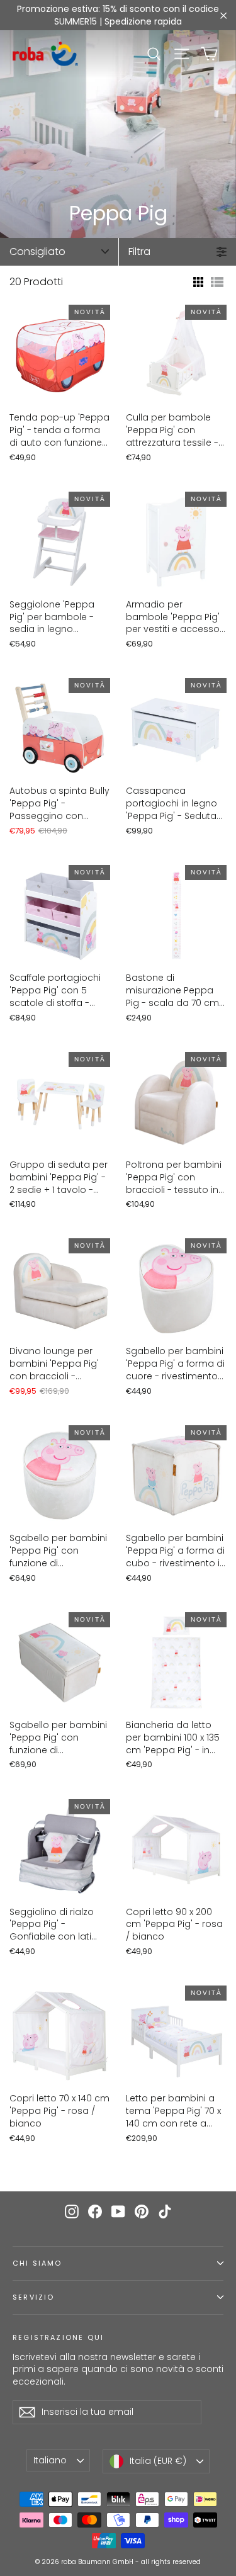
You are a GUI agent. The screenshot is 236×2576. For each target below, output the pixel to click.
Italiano (50, 2460)
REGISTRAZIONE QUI (58, 2337)
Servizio (33, 2297)
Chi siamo (37, 2263)
